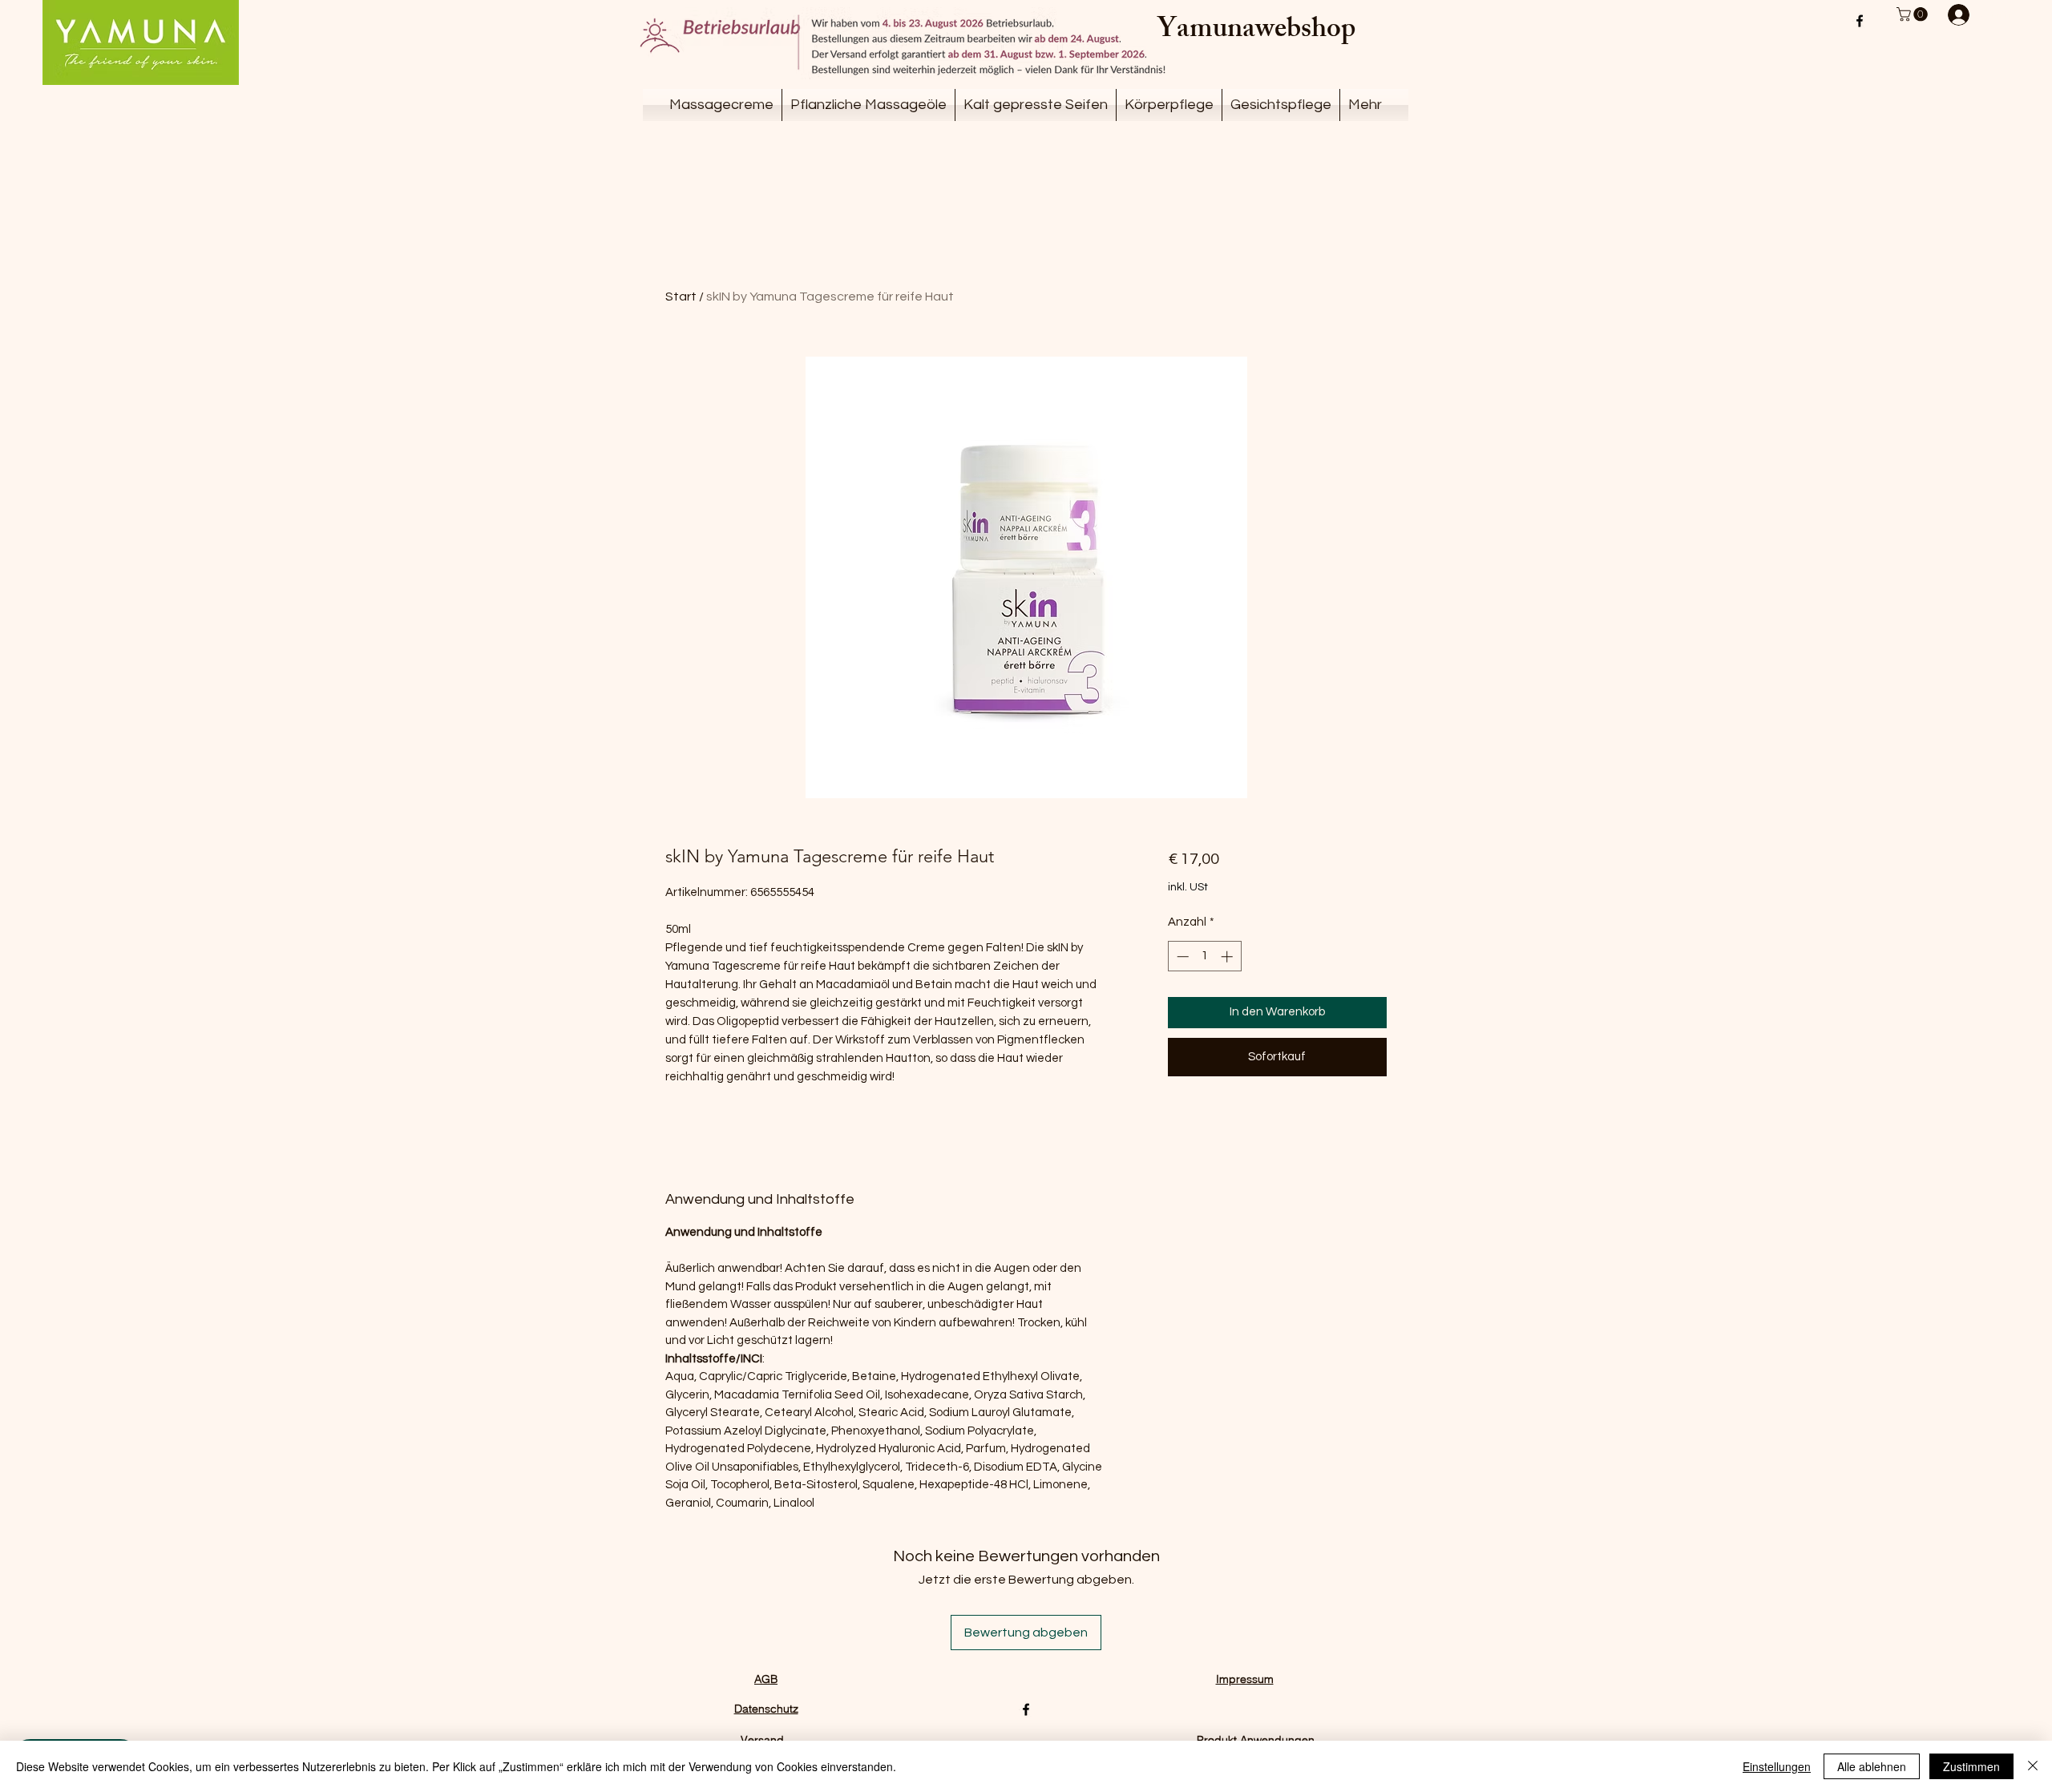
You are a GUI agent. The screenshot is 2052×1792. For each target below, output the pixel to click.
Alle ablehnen (1872, 1766)
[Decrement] (1181, 957)
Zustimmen (1971, 1766)
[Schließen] (2033, 1766)
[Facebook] (1860, 21)
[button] (1914, 14)
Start (681, 297)
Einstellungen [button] (1777, 1766)
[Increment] (1228, 957)
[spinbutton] (1204, 957)
